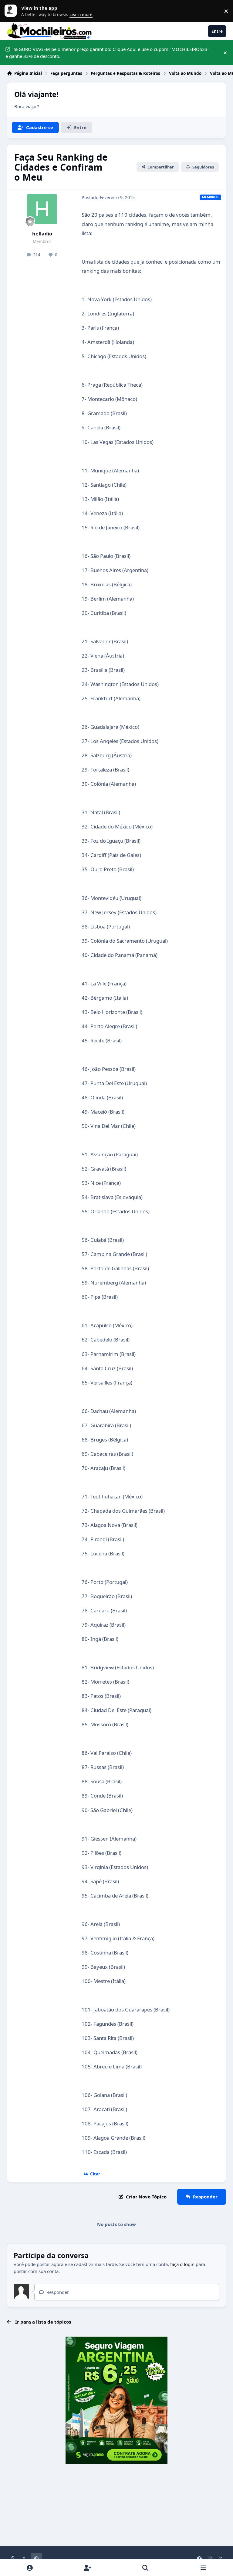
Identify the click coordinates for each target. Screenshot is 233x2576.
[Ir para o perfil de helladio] (42, 209)
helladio (42, 233)
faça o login (182, 2264)
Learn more (12, 11)
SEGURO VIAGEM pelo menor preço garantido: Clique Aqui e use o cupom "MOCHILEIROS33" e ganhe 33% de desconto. (107, 53)
